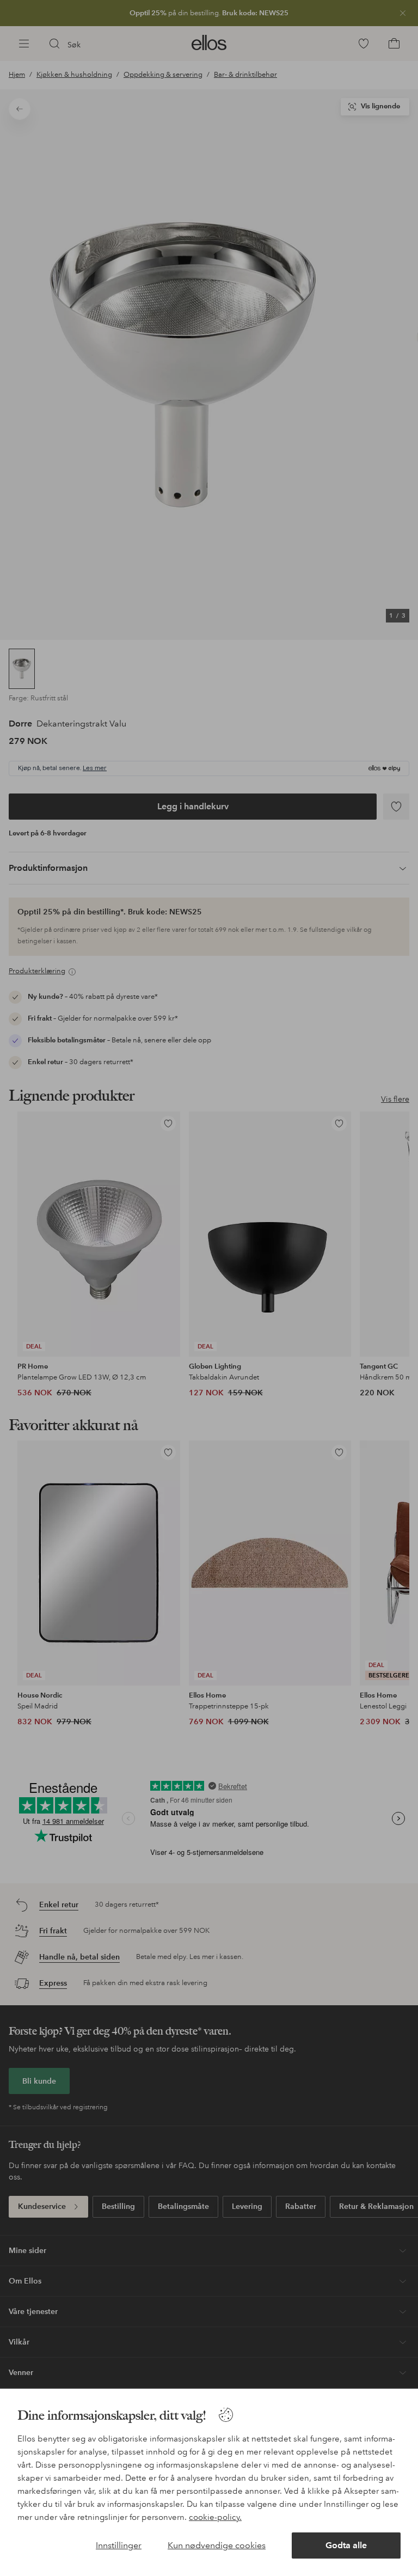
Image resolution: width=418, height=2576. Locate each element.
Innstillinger (119, 2545)
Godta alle (346, 2545)
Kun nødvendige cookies (217, 2545)
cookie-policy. (215, 2517)
